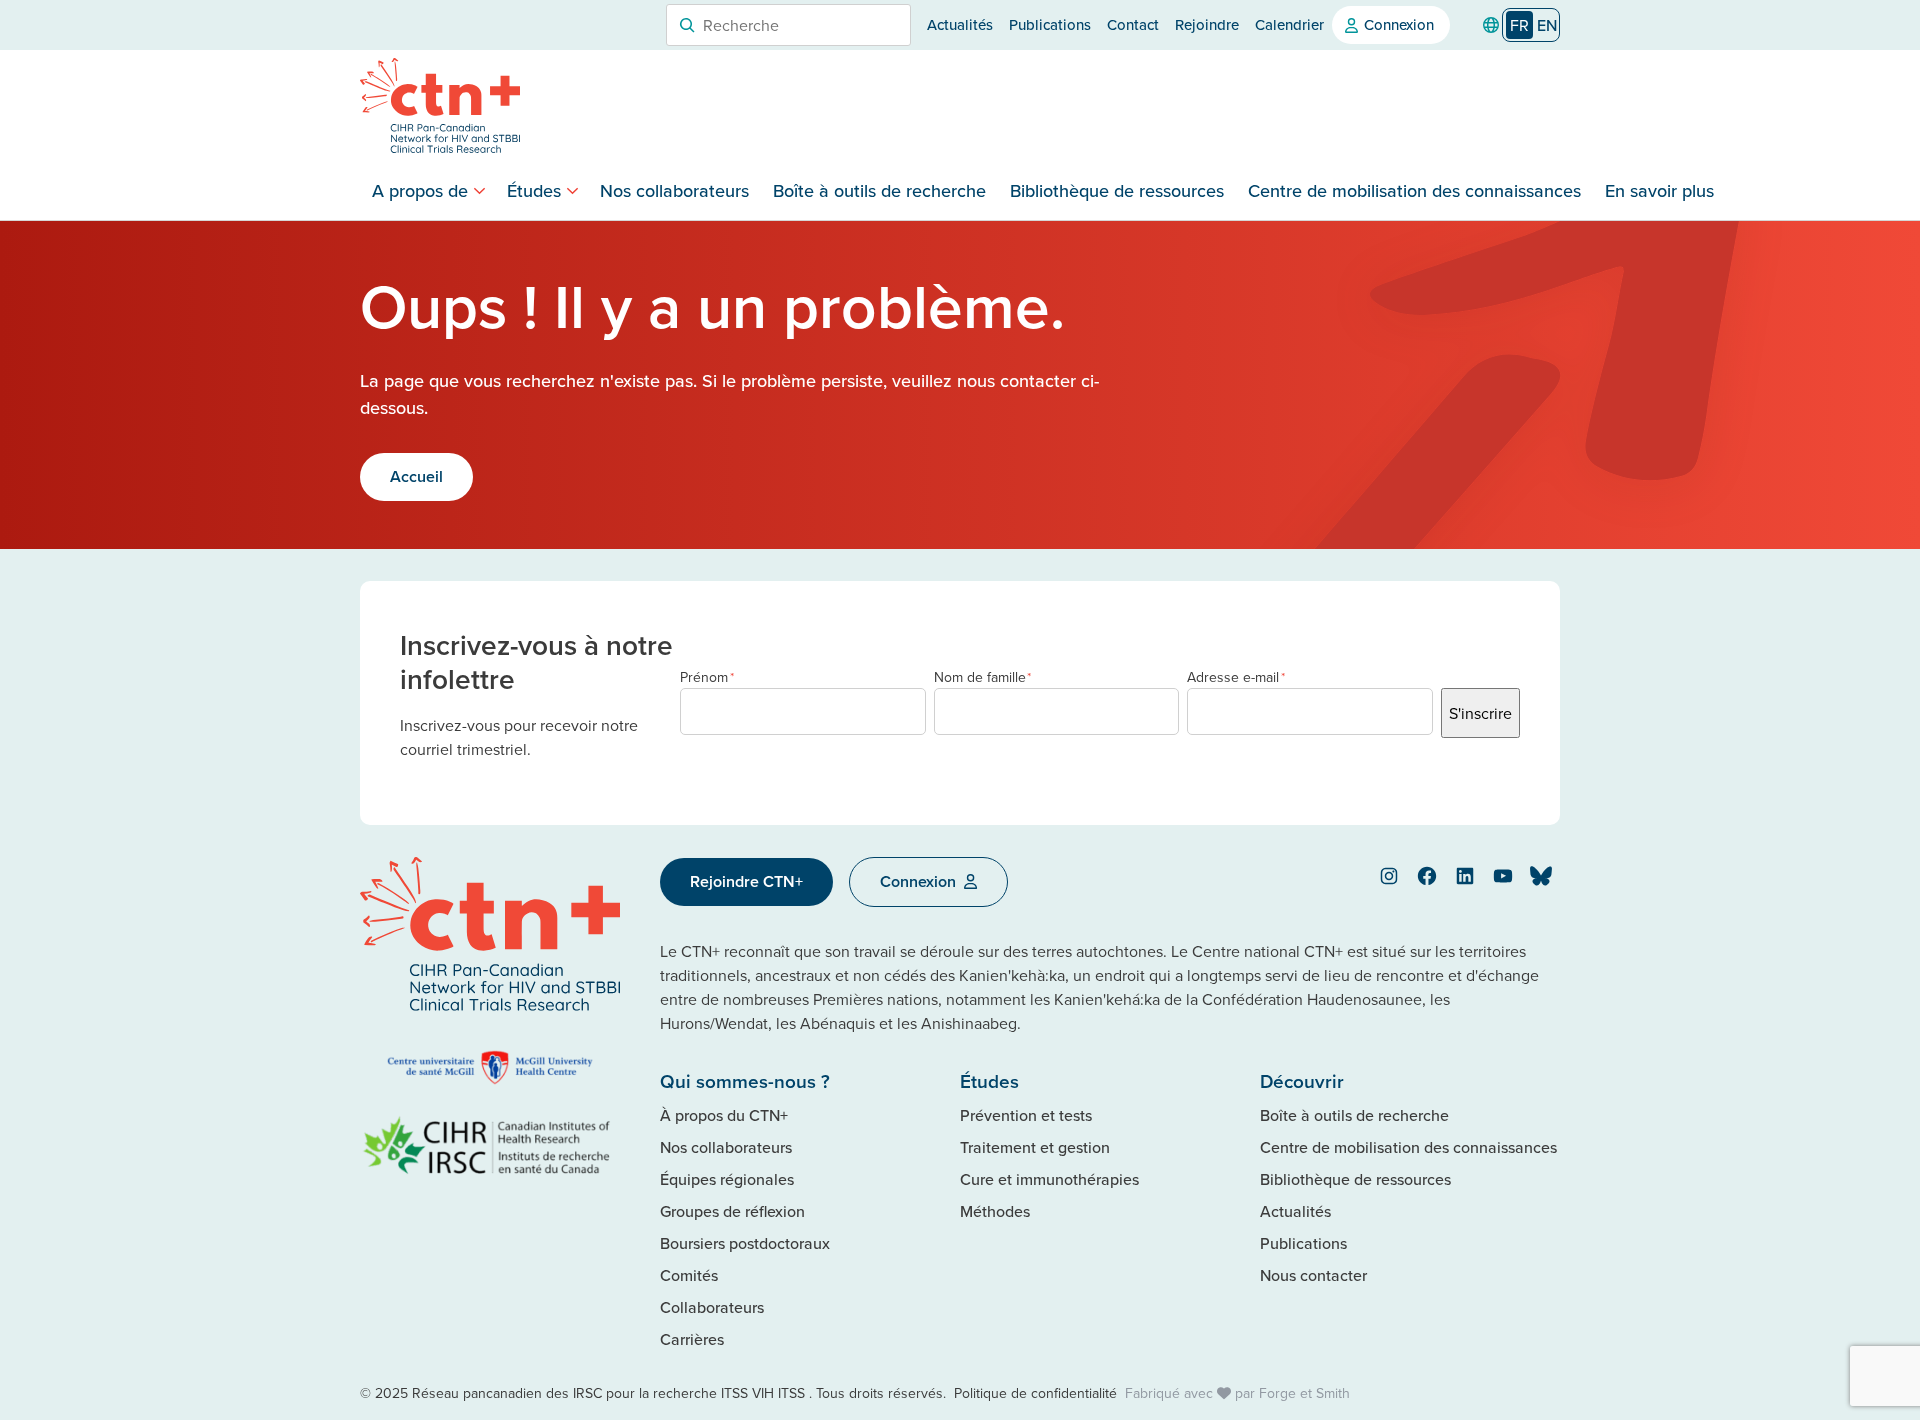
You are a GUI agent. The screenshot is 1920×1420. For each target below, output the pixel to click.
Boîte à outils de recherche (879, 190)
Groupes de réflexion (732, 1211)
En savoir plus (1659, 190)
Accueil (416, 476)
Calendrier (1289, 24)
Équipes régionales (727, 1179)
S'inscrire (1480, 713)
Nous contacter (1313, 1275)
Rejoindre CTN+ (746, 881)
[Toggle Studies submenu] (572, 190)
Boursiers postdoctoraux (745, 1243)
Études (534, 190)
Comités (689, 1275)
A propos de (420, 190)
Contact (1133, 24)
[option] (1547, 25)
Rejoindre (1207, 24)
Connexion (1399, 24)
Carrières (692, 1339)
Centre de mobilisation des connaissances (1414, 190)
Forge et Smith (1304, 1393)
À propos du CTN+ (724, 1115)
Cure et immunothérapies (1049, 1179)
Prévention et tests (1026, 1115)
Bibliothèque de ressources (1117, 190)
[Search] (687, 25)
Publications (1050, 24)
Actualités (960, 24)
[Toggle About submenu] (479, 190)
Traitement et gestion (1035, 1147)
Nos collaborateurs (674, 190)
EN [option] (1547, 25)
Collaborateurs (712, 1307)
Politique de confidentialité (1035, 1393)
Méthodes (995, 1211)
